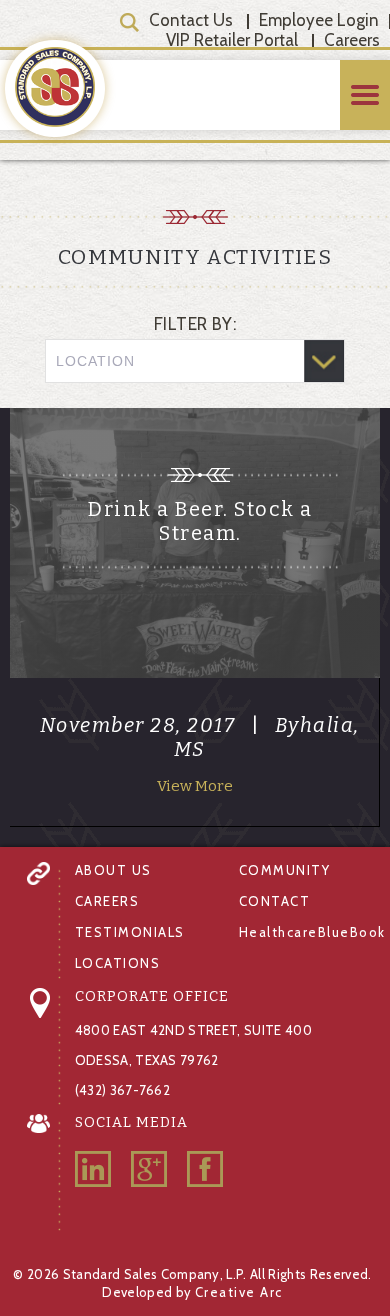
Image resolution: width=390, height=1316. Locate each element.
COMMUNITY (285, 870)
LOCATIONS (118, 963)
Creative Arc (239, 1292)
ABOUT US (113, 870)
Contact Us (191, 20)
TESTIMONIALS (130, 932)
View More (195, 786)
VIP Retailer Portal (232, 40)
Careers (352, 40)
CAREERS (107, 901)
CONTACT (275, 901)
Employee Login (319, 20)
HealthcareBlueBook (312, 932)
